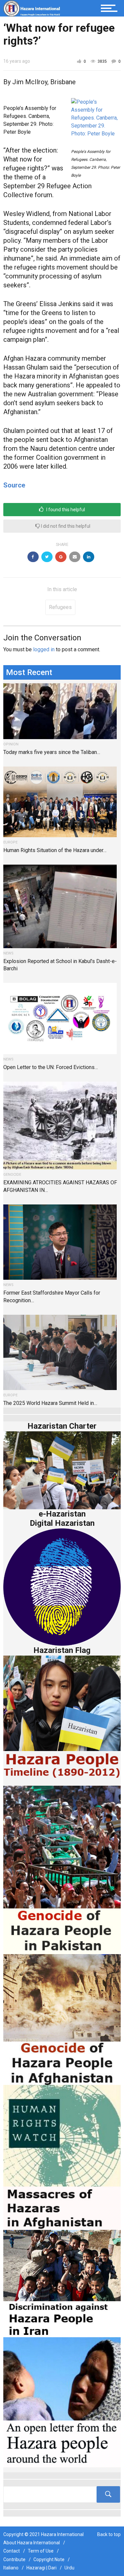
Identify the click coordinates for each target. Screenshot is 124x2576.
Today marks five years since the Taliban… (52, 752)
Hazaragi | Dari (41, 2568)
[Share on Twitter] (47, 557)
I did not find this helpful (65, 526)
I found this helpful (65, 510)
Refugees (60, 607)
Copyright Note (49, 2559)
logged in (44, 649)
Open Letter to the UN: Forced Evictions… (51, 1067)
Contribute (14, 2559)
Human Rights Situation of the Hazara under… (55, 850)
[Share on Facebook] (33, 557)
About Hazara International (32, 2543)
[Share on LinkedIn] (89, 557)
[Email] (75, 557)
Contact (12, 2551)
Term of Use (41, 2551)
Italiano (11, 2568)
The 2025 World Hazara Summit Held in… (50, 1403)
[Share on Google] (61, 557)
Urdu (69, 2568)
